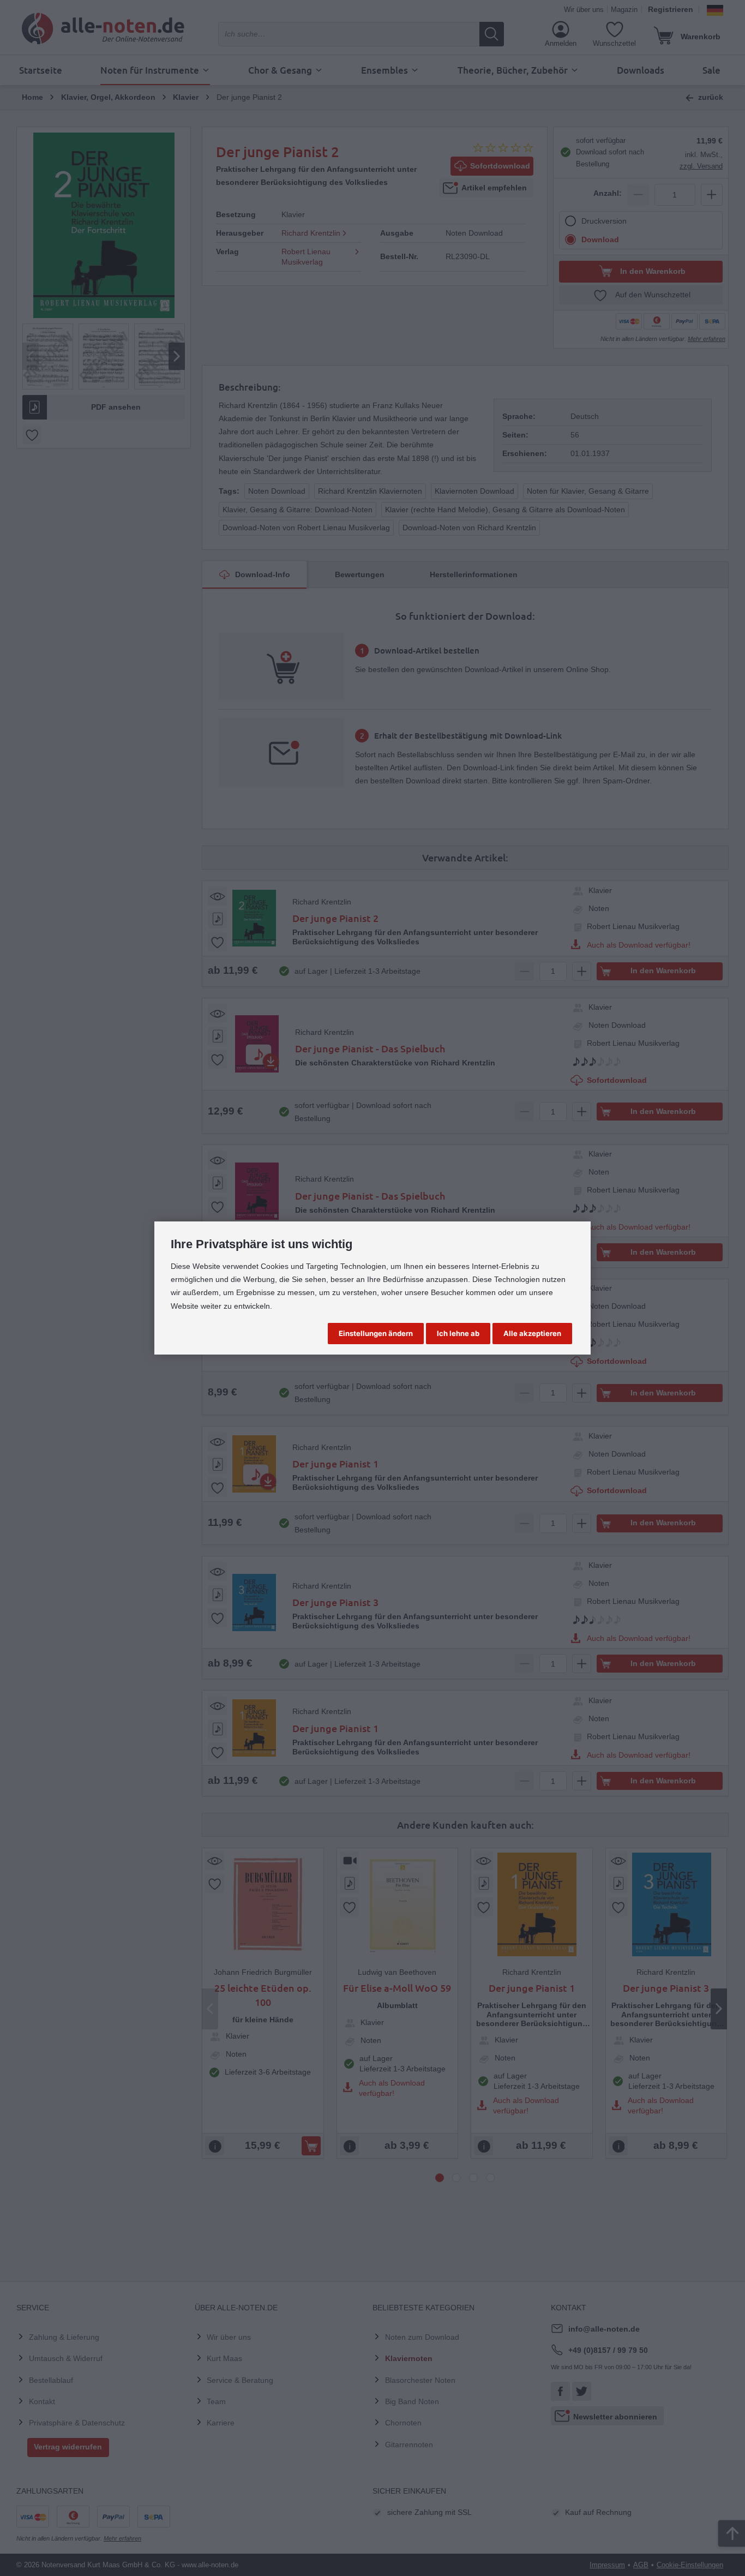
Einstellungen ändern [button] (376, 1333)
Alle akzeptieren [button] (532, 1333)
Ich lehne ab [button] (458, 1333)
